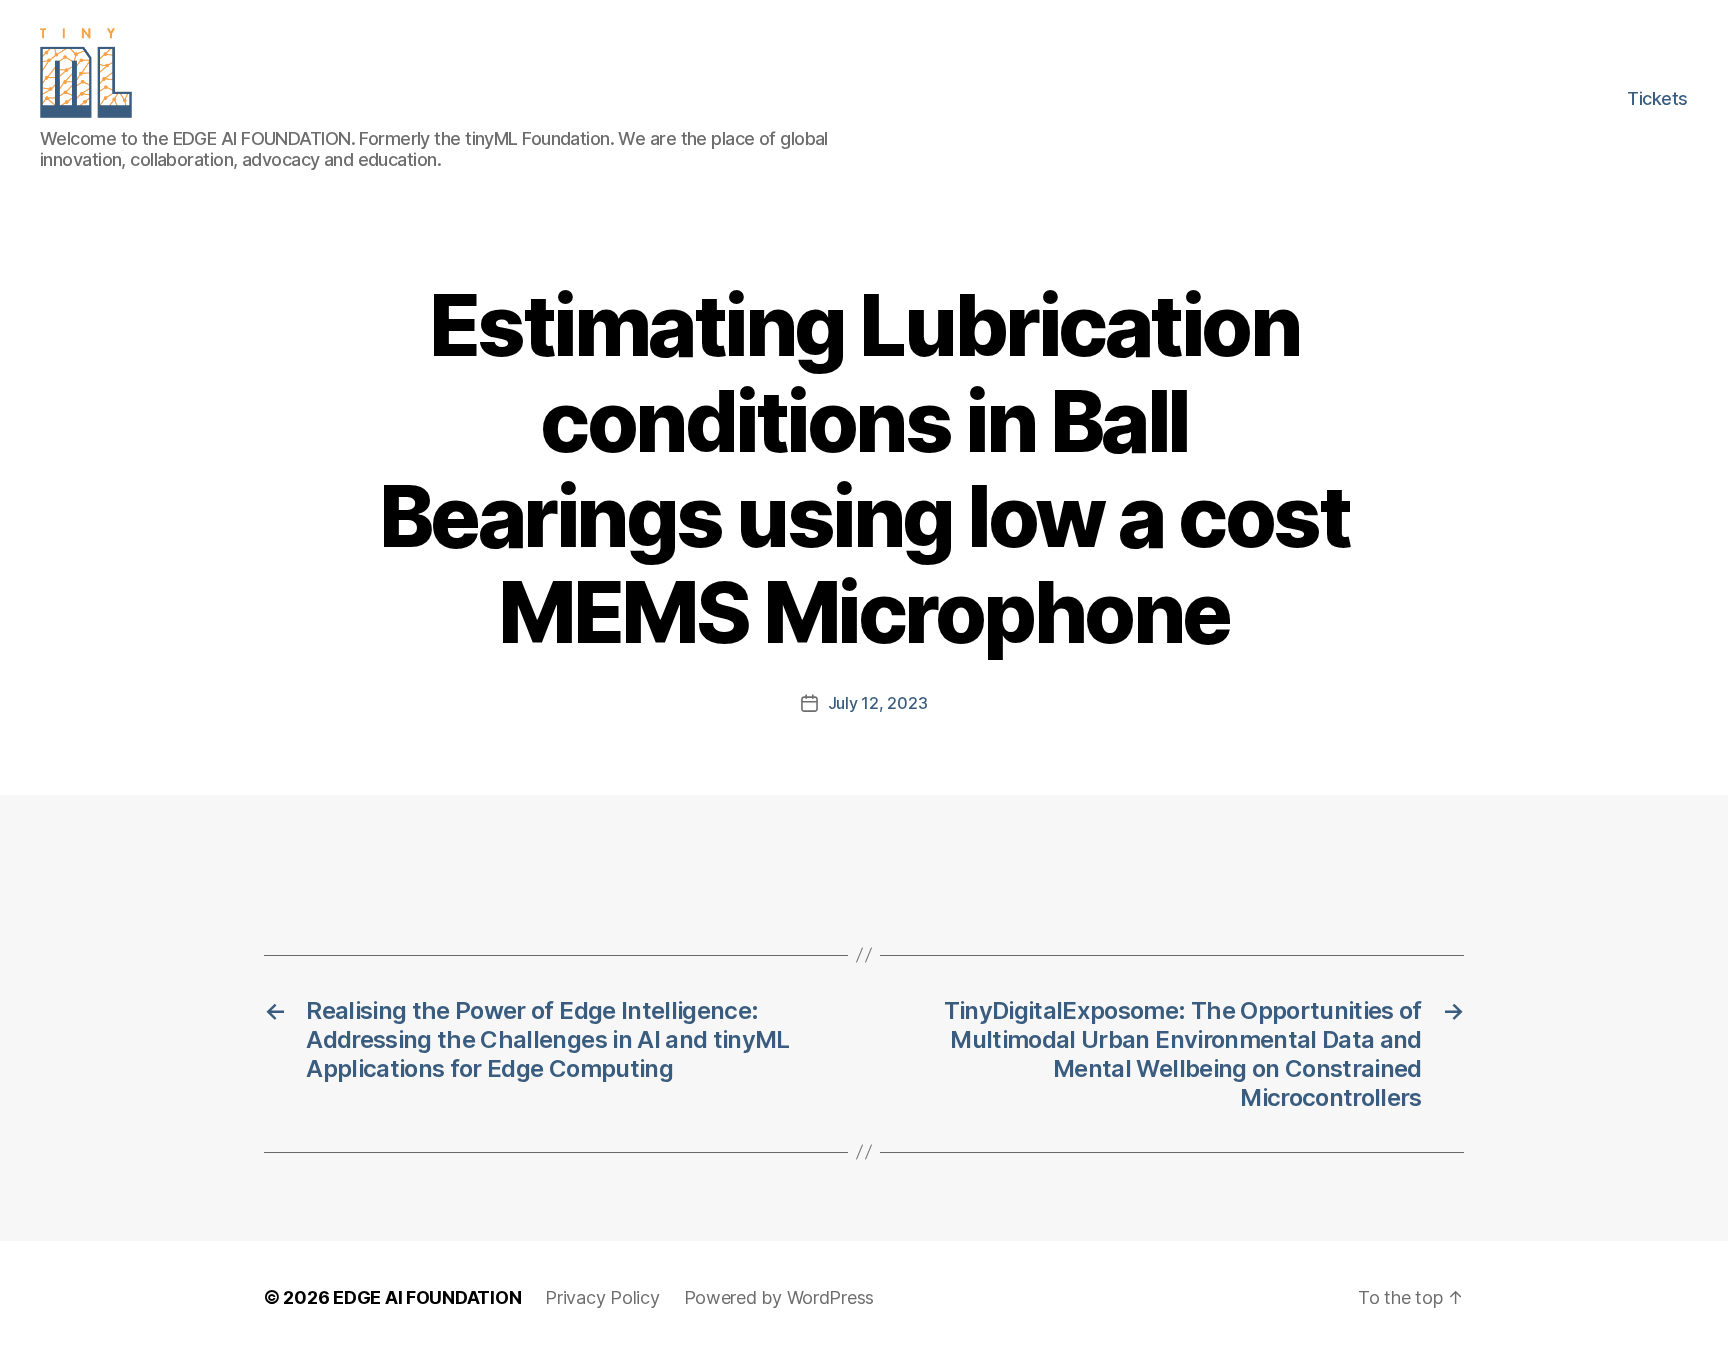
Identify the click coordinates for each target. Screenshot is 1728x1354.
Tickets (1657, 98)
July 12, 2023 (878, 703)
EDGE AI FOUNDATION (427, 1297)
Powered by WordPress (779, 1297)
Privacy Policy (602, 1297)
